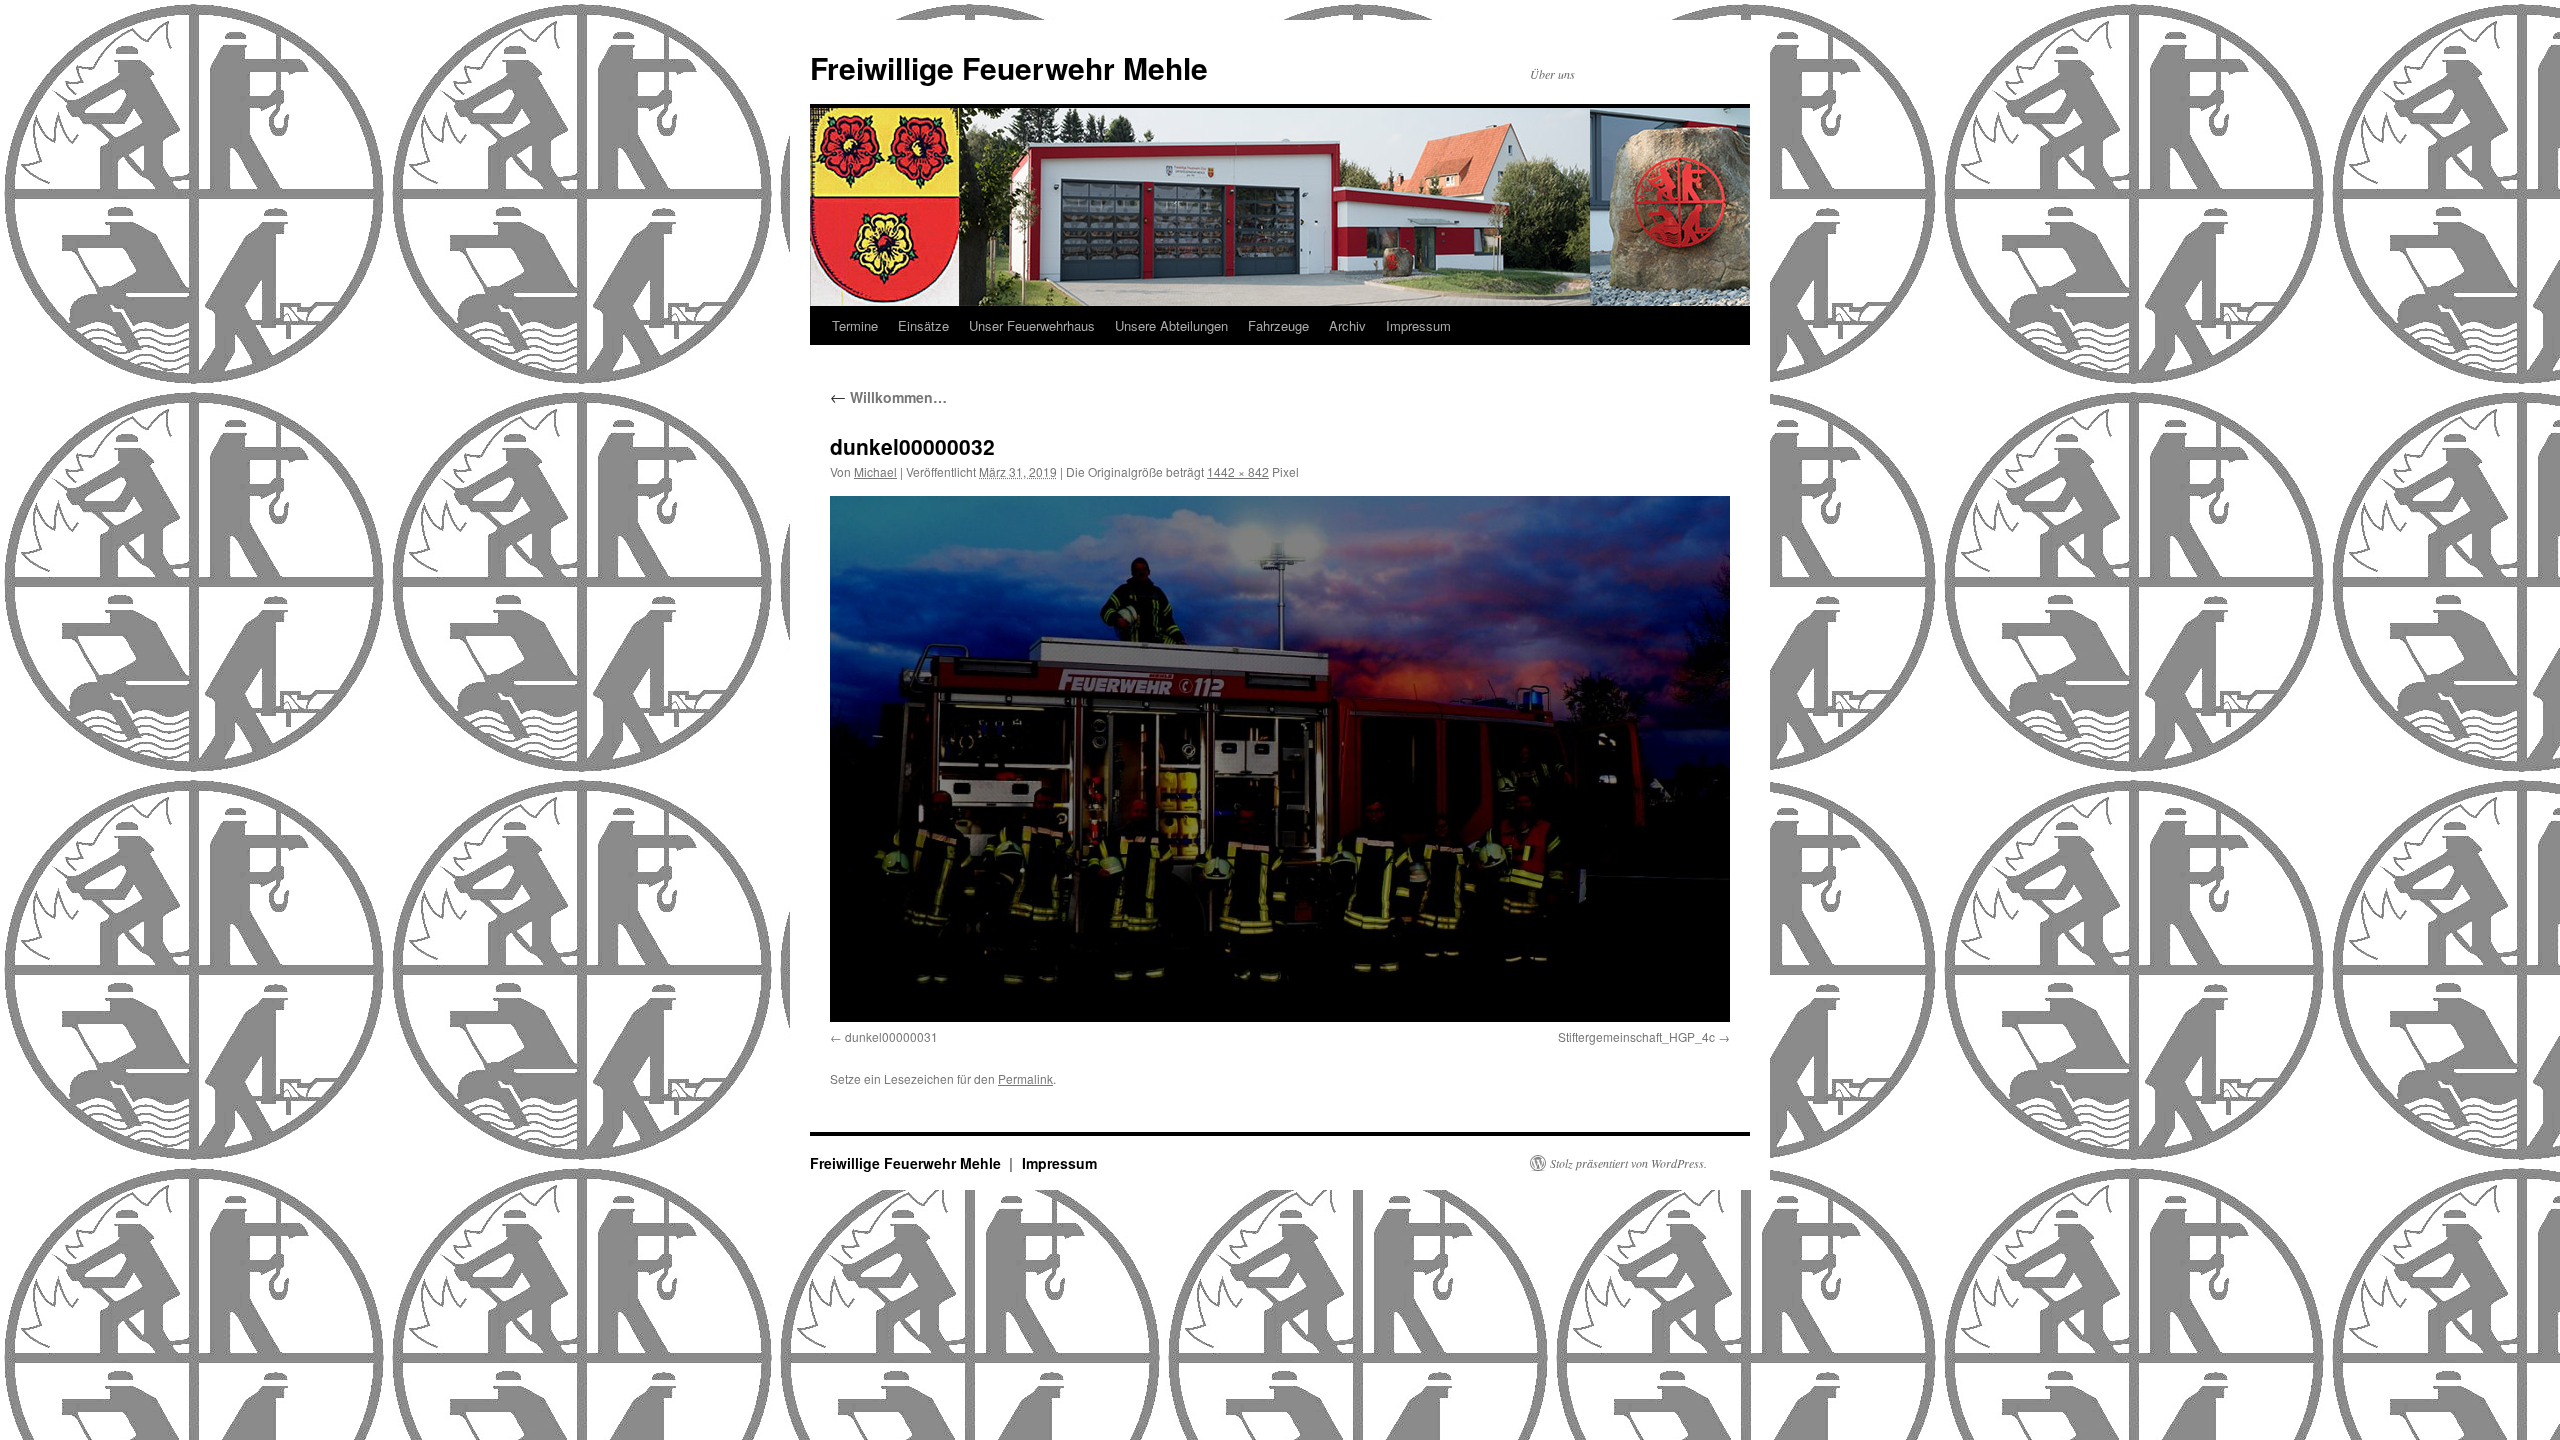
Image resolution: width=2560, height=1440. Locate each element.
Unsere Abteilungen (1171, 325)
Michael (875, 471)
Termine (855, 325)
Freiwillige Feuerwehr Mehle (1009, 67)
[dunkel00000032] (1280, 759)
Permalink (1025, 1078)
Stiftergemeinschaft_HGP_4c (1636, 1036)
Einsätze (923, 325)
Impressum (1418, 325)
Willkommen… (888, 397)
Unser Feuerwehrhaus (1032, 325)
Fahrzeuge (1278, 325)
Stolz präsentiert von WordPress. (1628, 1163)
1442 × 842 (1238, 471)
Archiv (1347, 325)
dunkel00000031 (891, 1036)
